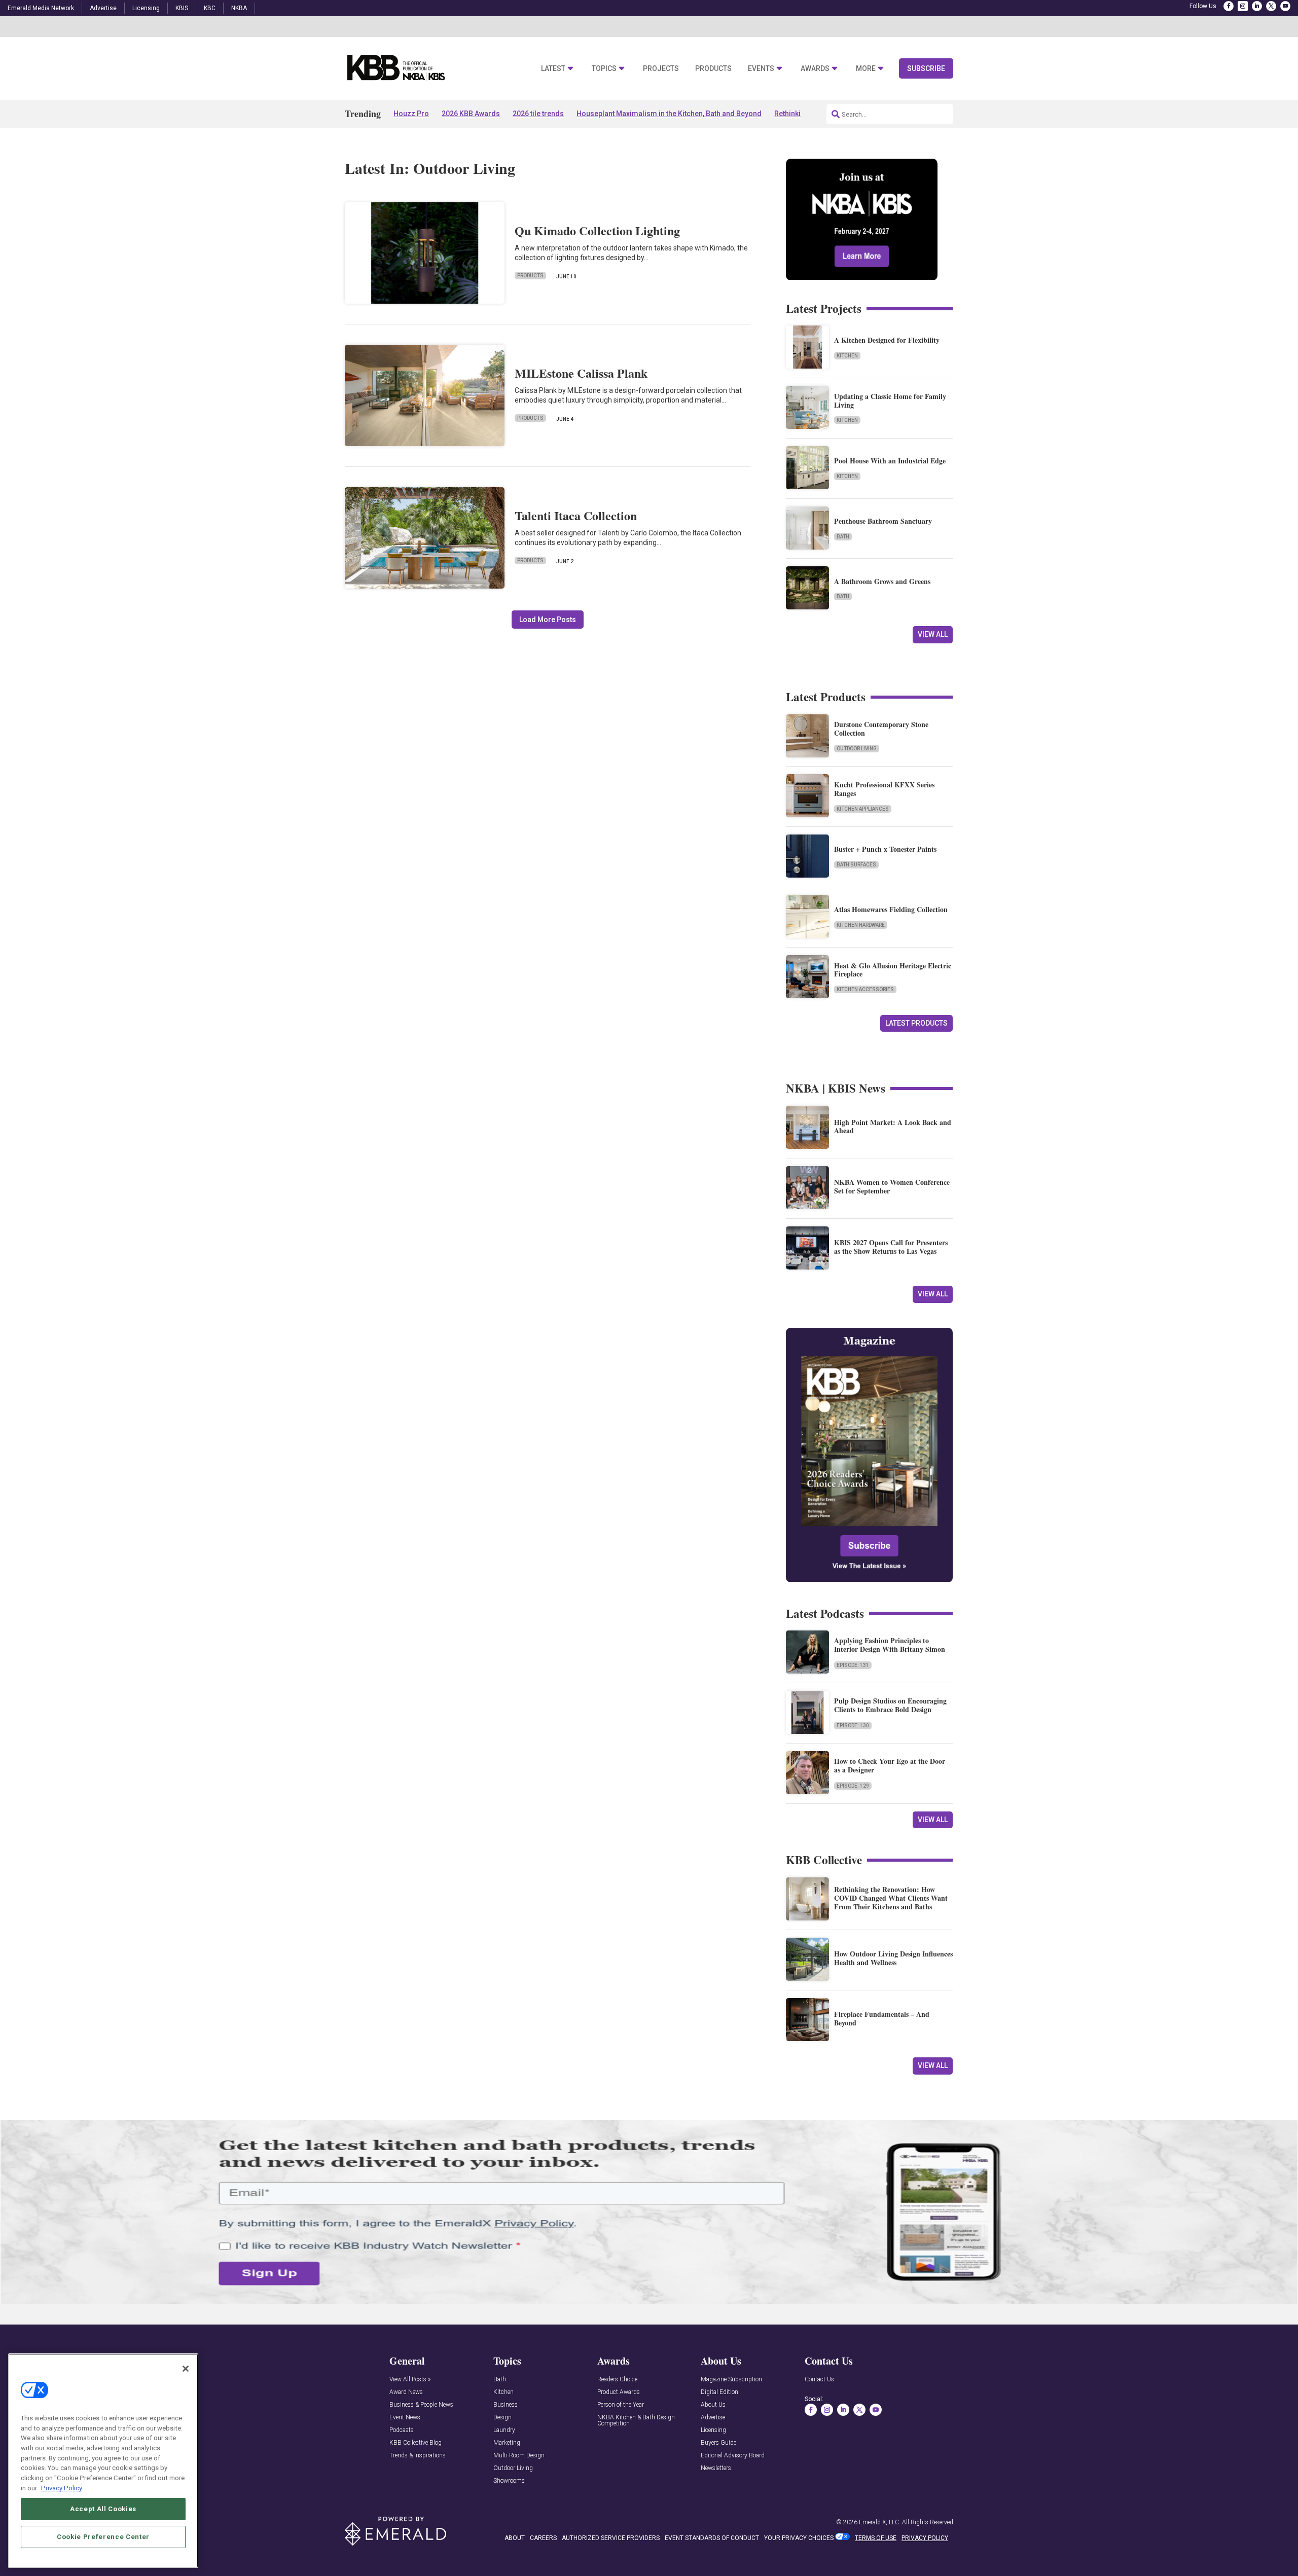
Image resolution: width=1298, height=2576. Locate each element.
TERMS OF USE (876, 2538)
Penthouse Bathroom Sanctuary (883, 521)
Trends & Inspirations (418, 2456)
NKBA (239, 8)
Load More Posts (548, 620)
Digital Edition (719, 2392)
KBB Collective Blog (416, 2443)
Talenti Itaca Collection (576, 515)
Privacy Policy (62, 2488)
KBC (210, 8)
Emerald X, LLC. (880, 2522)
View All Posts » (410, 2380)
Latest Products (916, 1023)
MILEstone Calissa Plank (581, 373)
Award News (406, 2392)
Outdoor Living (857, 749)
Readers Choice (617, 2380)
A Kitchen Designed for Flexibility (887, 340)
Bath (843, 537)
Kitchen (847, 356)
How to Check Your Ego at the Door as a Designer (890, 1765)
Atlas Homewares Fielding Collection (891, 909)
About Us (713, 2405)
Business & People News (421, 2405)
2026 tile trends (538, 114)
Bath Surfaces (856, 865)
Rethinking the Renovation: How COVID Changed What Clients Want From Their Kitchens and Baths (891, 1898)
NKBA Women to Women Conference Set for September (892, 1186)
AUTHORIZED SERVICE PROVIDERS (611, 2538)
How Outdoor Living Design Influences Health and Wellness (893, 1958)
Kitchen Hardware (861, 925)
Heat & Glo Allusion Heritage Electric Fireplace (893, 970)
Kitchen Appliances (863, 809)
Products (713, 69)
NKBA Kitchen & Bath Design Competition (636, 2421)
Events (761, 69)
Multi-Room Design (519, 2456)
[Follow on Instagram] (1243, 6)
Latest (553, 69)
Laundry (504, 2430)
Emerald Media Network (41, 8)
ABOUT (515, 2538)
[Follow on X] (1271, 6)
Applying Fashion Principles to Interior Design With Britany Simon (890, 1645)
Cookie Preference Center (103, 2536)
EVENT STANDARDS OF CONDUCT (712, 2538)
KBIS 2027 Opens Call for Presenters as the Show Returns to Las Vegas (891, 1247)
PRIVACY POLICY (925, 2538)
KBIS (182, 8)
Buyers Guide (718, 2443)
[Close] (186, 2369)
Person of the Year (621, 2405)
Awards (815, 69)
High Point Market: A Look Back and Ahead (893, 1127)
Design (502, 2418)
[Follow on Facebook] (1229, 6)
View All (933, 634)
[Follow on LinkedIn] (1257, 6)
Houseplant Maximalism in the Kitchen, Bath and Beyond (669, 114)
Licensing (146, 8)
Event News (405, 2418)
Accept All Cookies (103, 2509)
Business (506, 2405)
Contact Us (819, 2380)
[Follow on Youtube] (1285, 6)
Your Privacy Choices (799, 2538)
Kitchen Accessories (865, 989)
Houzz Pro (411, 114)
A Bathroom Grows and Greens (882, 581)
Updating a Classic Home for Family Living (890, 401)
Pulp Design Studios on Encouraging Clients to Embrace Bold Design (890, 1705)
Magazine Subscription (731, 2380)
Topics (604, 69)
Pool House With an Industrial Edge (890, 461)
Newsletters (716, 2468)
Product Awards (619, 2392)
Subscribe (926, 68)
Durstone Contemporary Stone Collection (881, 729)
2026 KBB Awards (471, 114)
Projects (661, 69)
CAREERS (543, 2538)
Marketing (507, 2443)
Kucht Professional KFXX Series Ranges (884, 789)
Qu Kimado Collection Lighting (597, 230)
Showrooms (509, 2481)
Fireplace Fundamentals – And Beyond (882, 2018)
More (866, 69)
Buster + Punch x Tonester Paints (885, 849)
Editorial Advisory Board (733, 2456)
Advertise (103, 8)
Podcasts (402, 2430)
